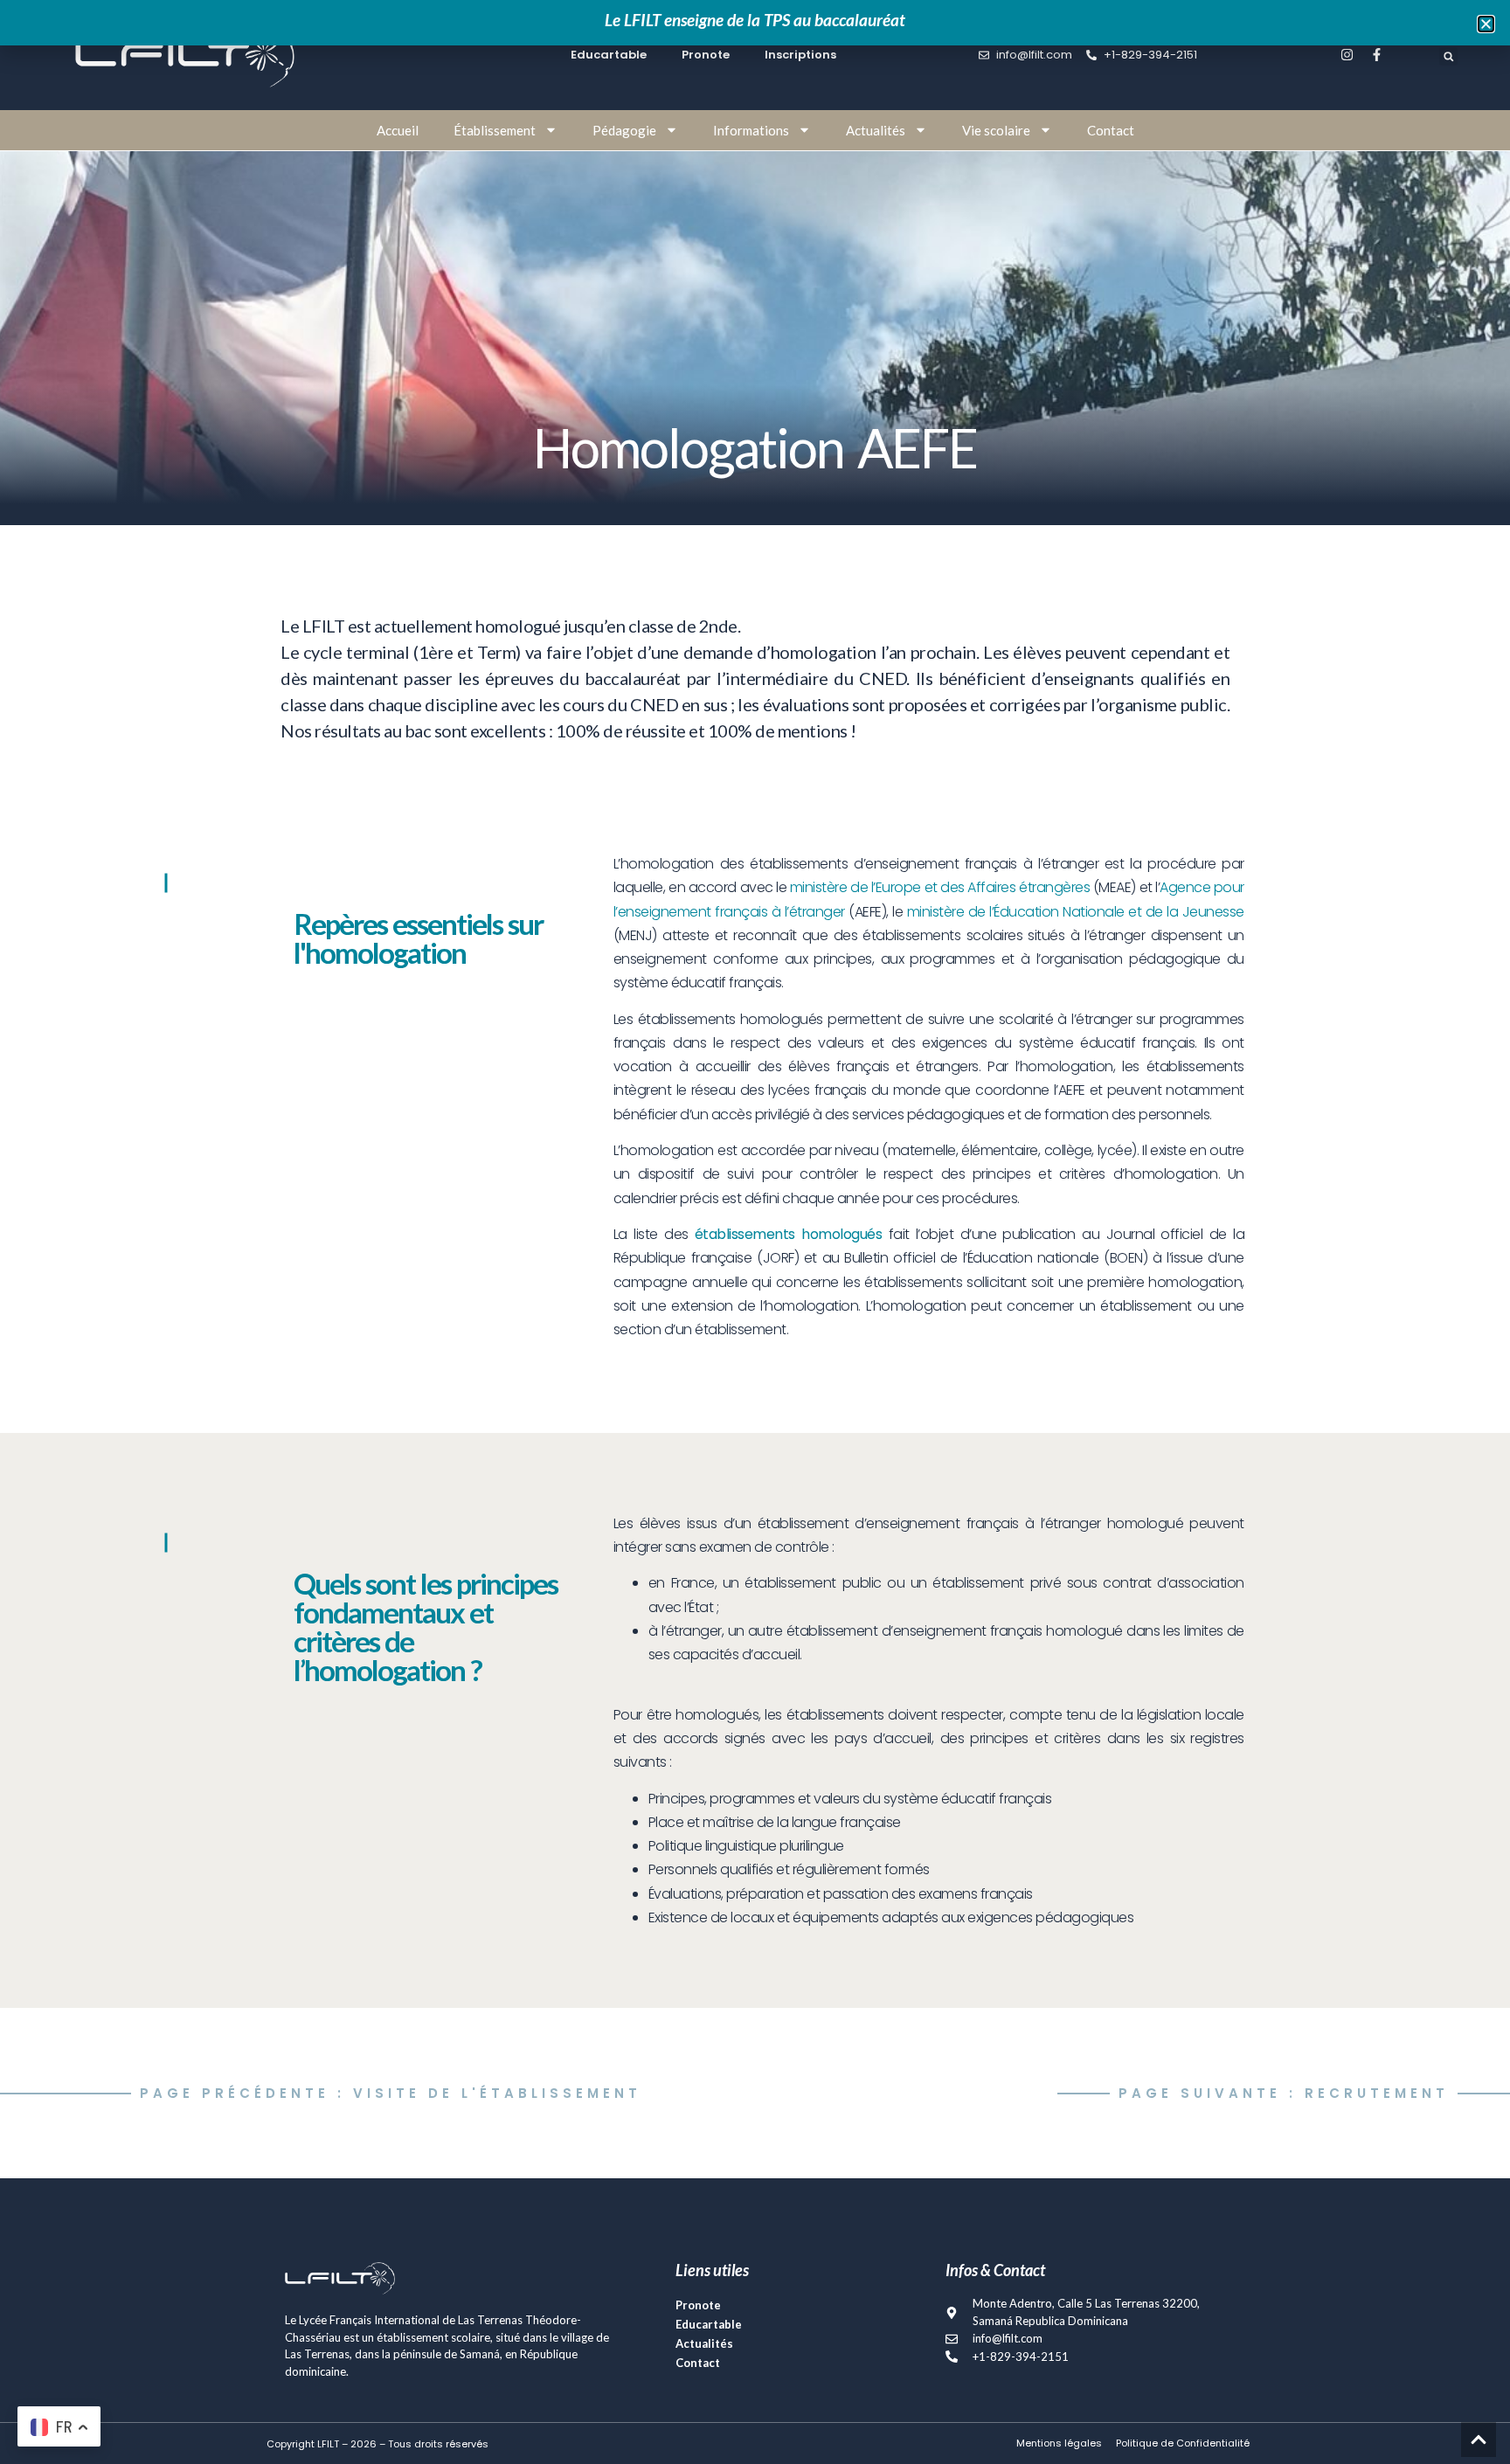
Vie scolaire (996, 130)
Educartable (709, 2324)
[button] (1448, 56)
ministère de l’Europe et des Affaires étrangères (940, 887)
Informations (751, 130)
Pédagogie (624, 130)
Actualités (876, 130)
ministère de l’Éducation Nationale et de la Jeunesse (1076, 912)
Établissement (495, 130)
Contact (1111, 130)
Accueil (398, 130)
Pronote (698, 2305)
